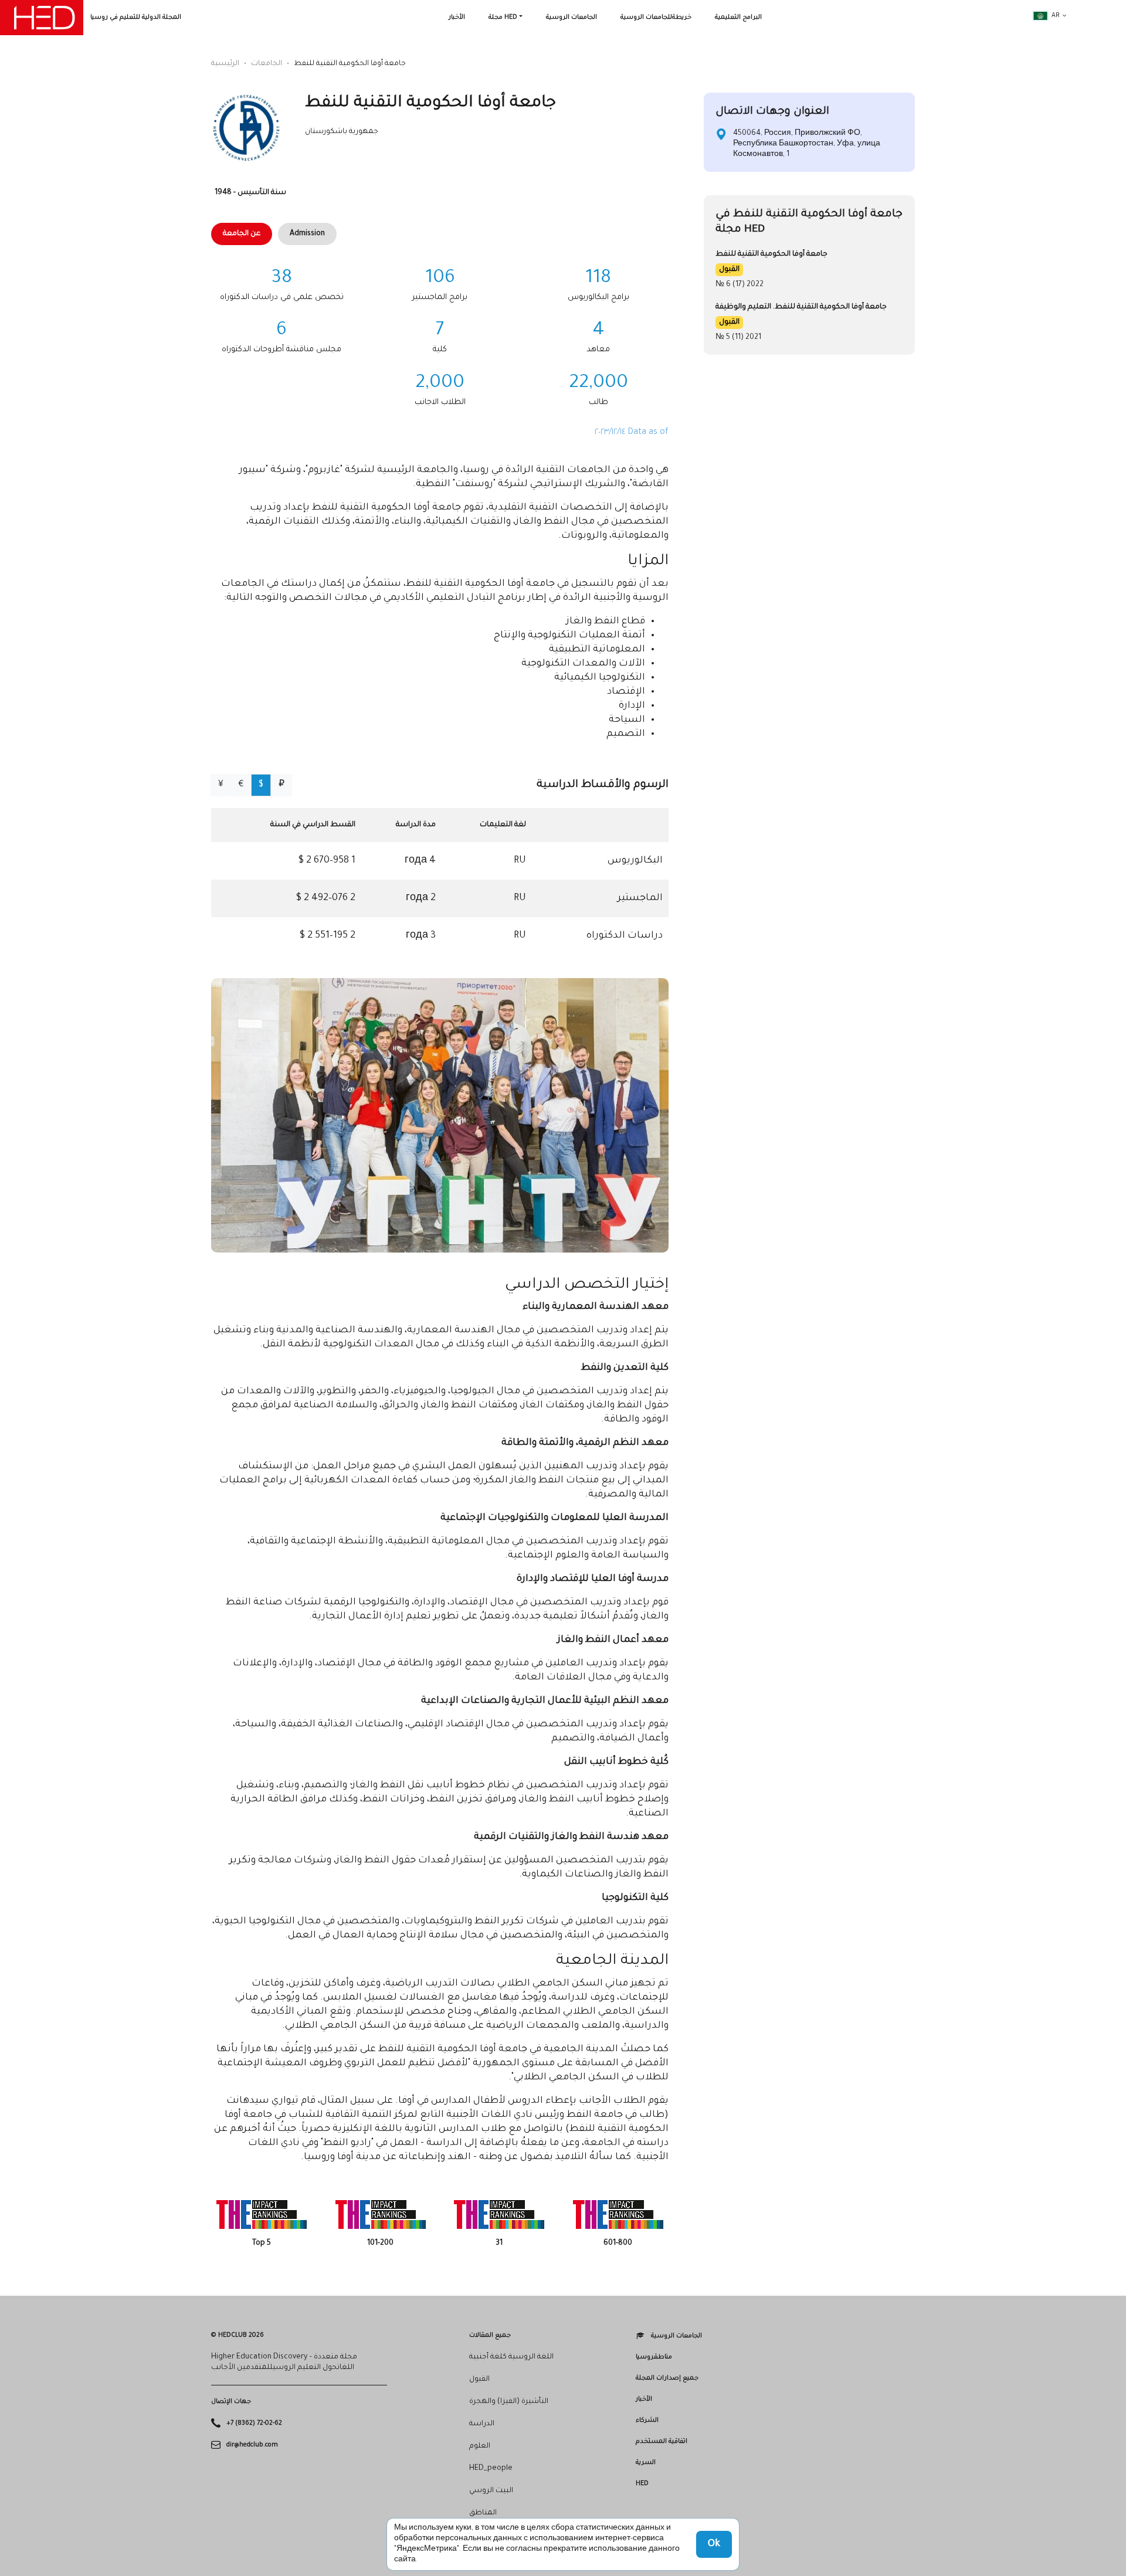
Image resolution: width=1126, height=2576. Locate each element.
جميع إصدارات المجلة (667, 2378)
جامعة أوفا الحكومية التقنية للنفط (771, 254)
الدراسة (482, 2424)
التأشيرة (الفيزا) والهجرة (509, 2402)
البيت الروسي (491, 2491)
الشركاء (647, 2421)
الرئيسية (225, 64)
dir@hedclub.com (252, 2445)
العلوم (480, 2446)
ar (1056, 16)
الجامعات (267, 64)
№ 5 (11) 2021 (738, 338)
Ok (714, 2544)
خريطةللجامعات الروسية (656, 18)
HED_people (491, 2469)
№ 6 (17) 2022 (740, 285)
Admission (307, 234)
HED (642, 2484)
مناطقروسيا (654, 2357)
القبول (729, 270)
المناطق (483, 2513)
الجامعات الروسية (572, 18)
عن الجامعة (242, 234)
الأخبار (457, 18)
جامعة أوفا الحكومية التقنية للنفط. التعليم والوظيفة (801, 307)
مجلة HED (503, 18)
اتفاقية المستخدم (662, 2442)
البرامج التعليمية (738, 18)
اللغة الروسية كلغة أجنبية (511, 2357)
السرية (646, 2463)
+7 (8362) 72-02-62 (254, 2424)
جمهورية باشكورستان (342, 132)
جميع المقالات (490, 2336)
